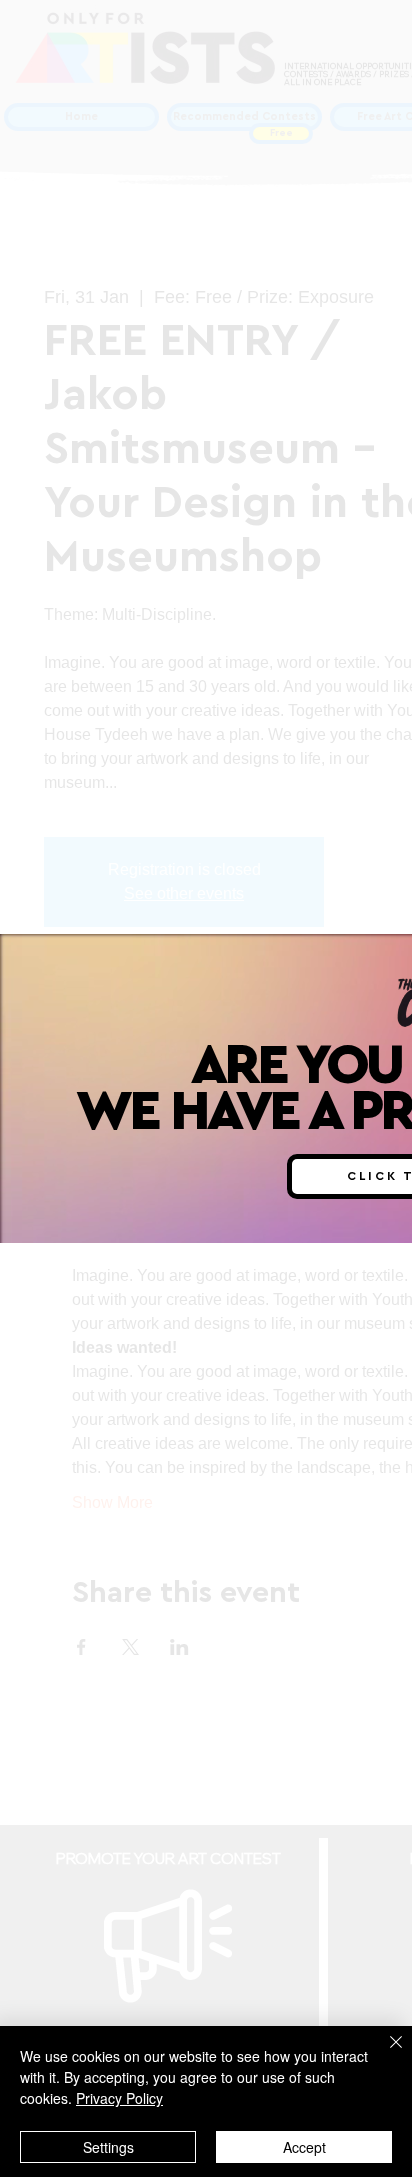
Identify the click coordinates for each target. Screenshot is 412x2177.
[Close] (384, 2054)
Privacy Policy (119, 2098)
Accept (304, 2147)
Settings (108, 2147)
